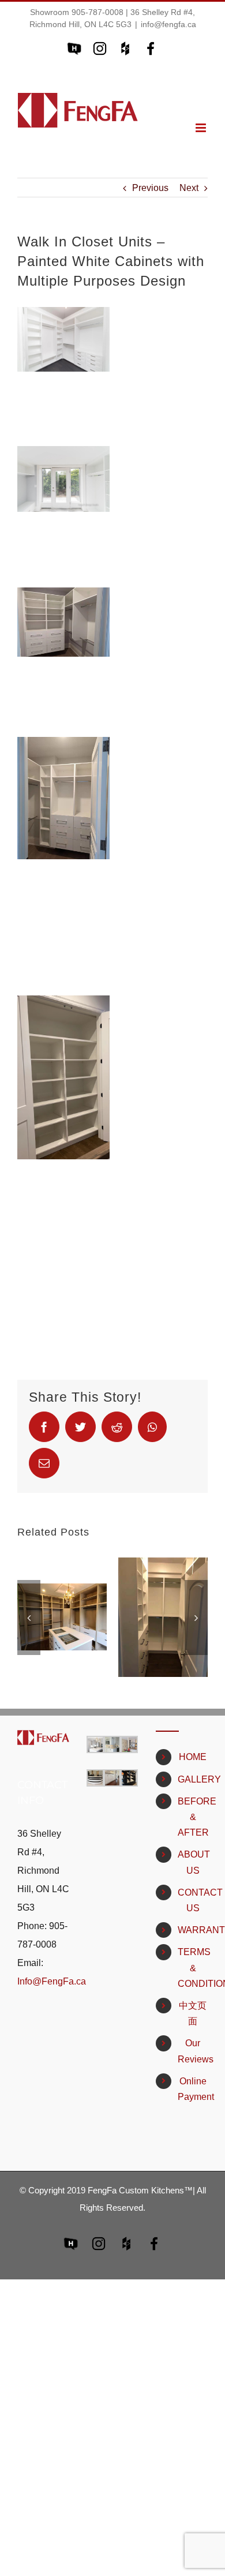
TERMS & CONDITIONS (193, 1967)
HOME (193, 1757)
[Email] (44, 1463)
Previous (150, 188)
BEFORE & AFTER (193, 1817)
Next (189, 188)
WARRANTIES (193, 1930)
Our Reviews (193, 2051)
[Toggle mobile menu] (202, 128)
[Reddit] (117, 1427)
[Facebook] (44, 1427)
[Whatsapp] (152, 1427)
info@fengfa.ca (168, 24)
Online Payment (193, 2089)
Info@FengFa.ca (52, 1981)
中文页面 (193, 2013)
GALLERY (193, 1779)
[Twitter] (80, 1427)
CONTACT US (193, 1900)
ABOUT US (193, 1862)
